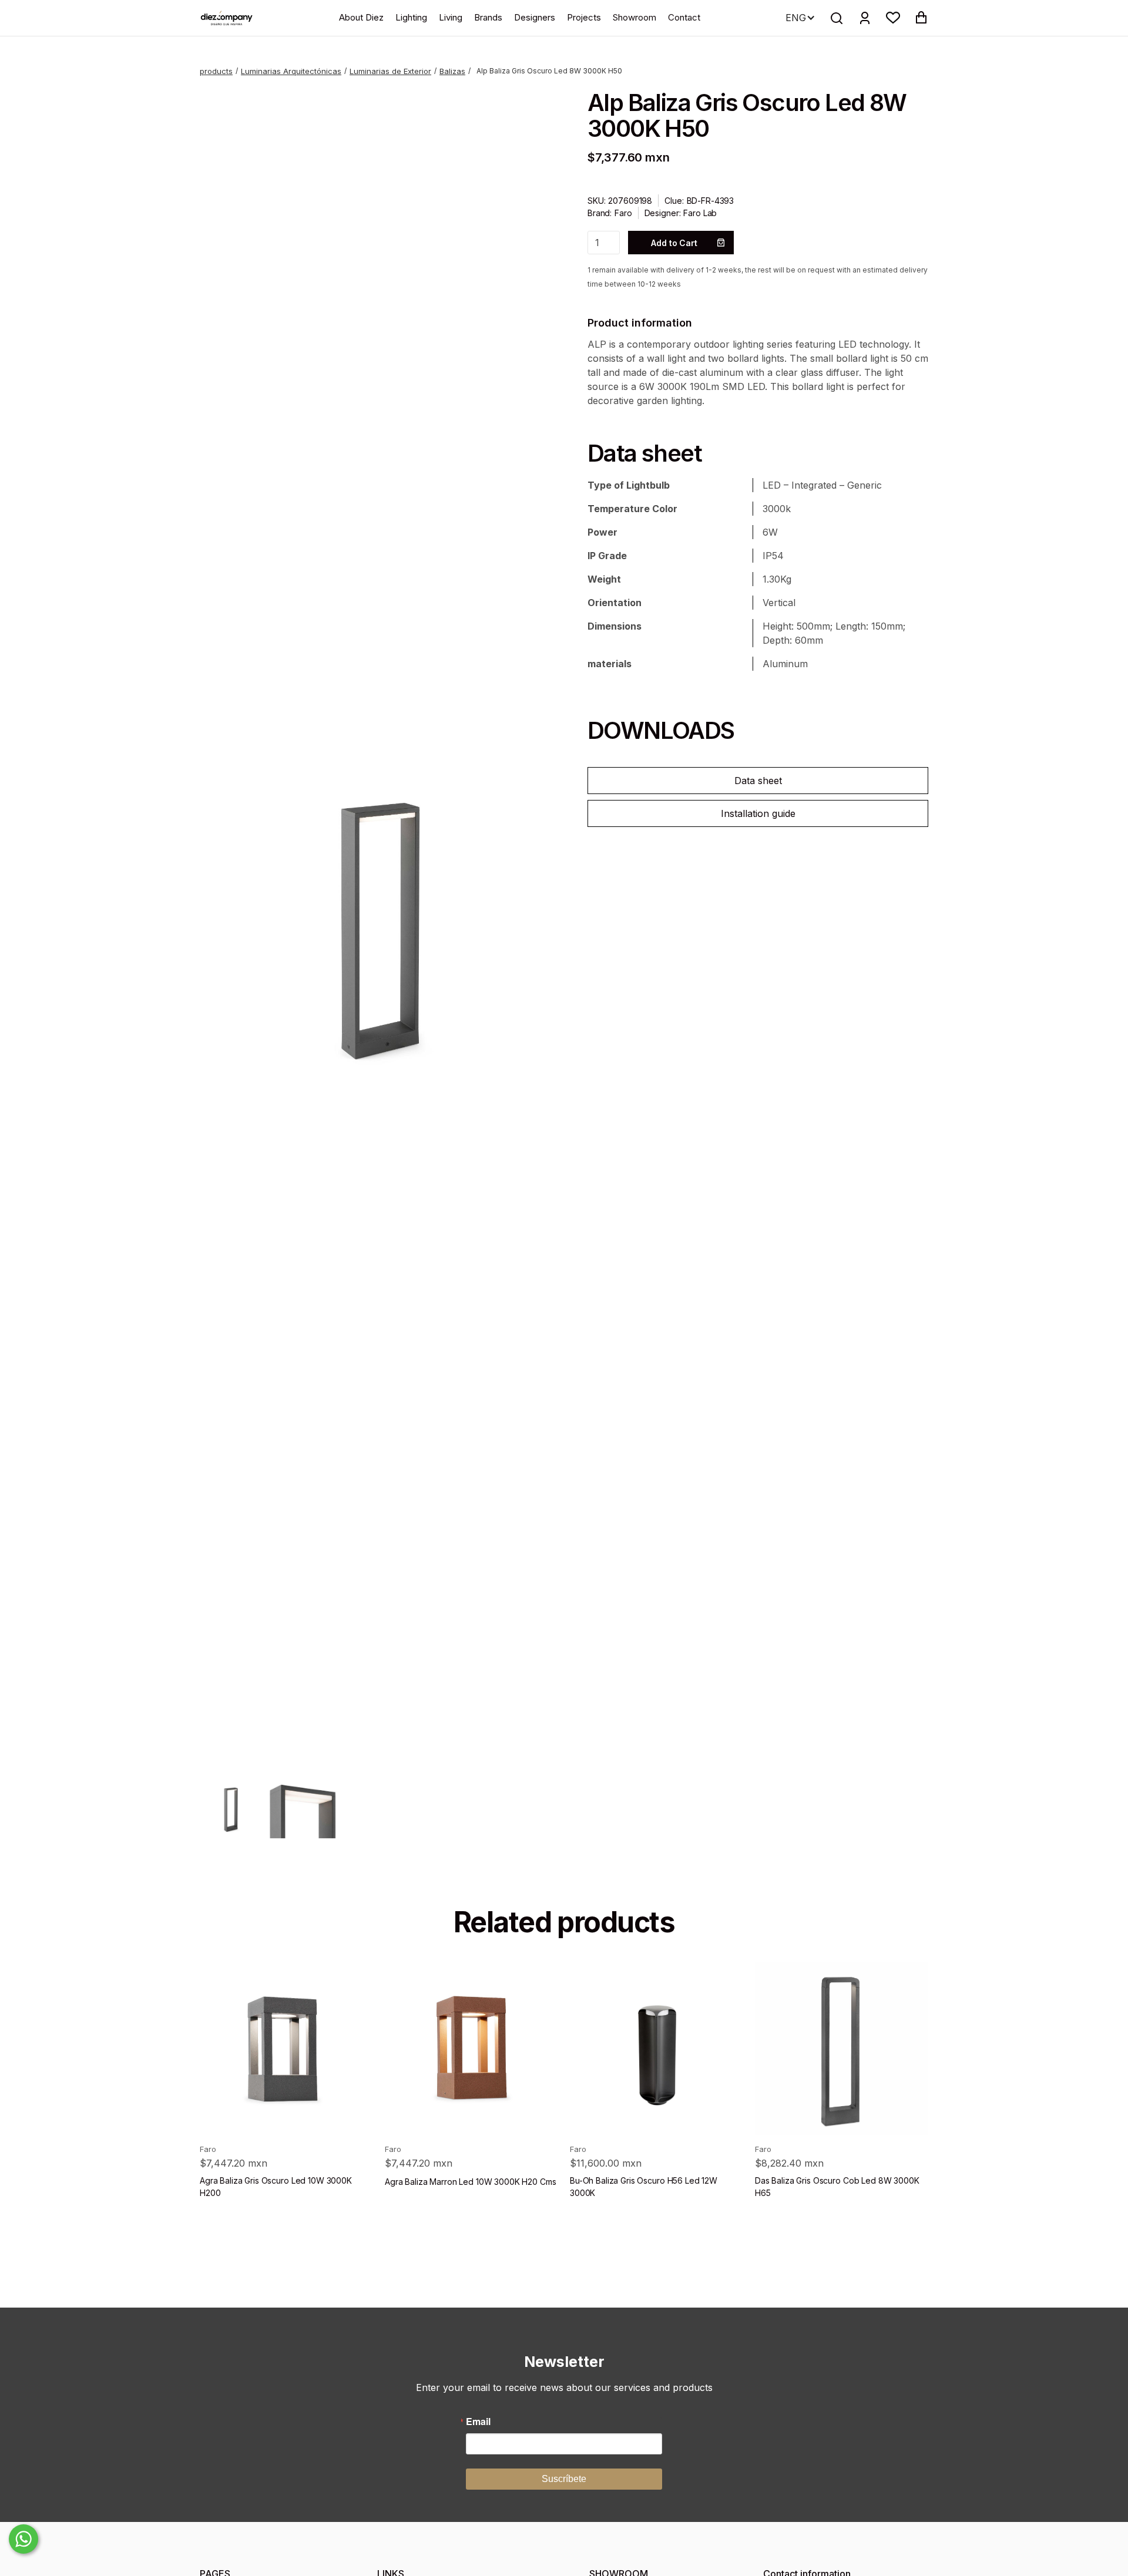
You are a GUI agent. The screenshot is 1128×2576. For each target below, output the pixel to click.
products (216, 71)
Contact (684, 17)
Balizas (452, 71)
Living (451, 17)
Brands (488, 17)
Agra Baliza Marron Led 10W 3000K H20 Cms (470, 2182)
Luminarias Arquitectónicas (291, 71)
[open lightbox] (370, 927)
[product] (286, 2048)
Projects (584, 17)
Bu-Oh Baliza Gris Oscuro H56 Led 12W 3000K (644, 2187)
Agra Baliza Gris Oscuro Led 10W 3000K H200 (276, 2187)
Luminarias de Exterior (390, 71)
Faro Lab (700, 213)
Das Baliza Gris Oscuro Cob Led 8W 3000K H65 (837, 2187)
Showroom (634, 17)
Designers (535, 17)
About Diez (361, 17)
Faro (623, 213)
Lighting (411, 17)
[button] (893, 18)
